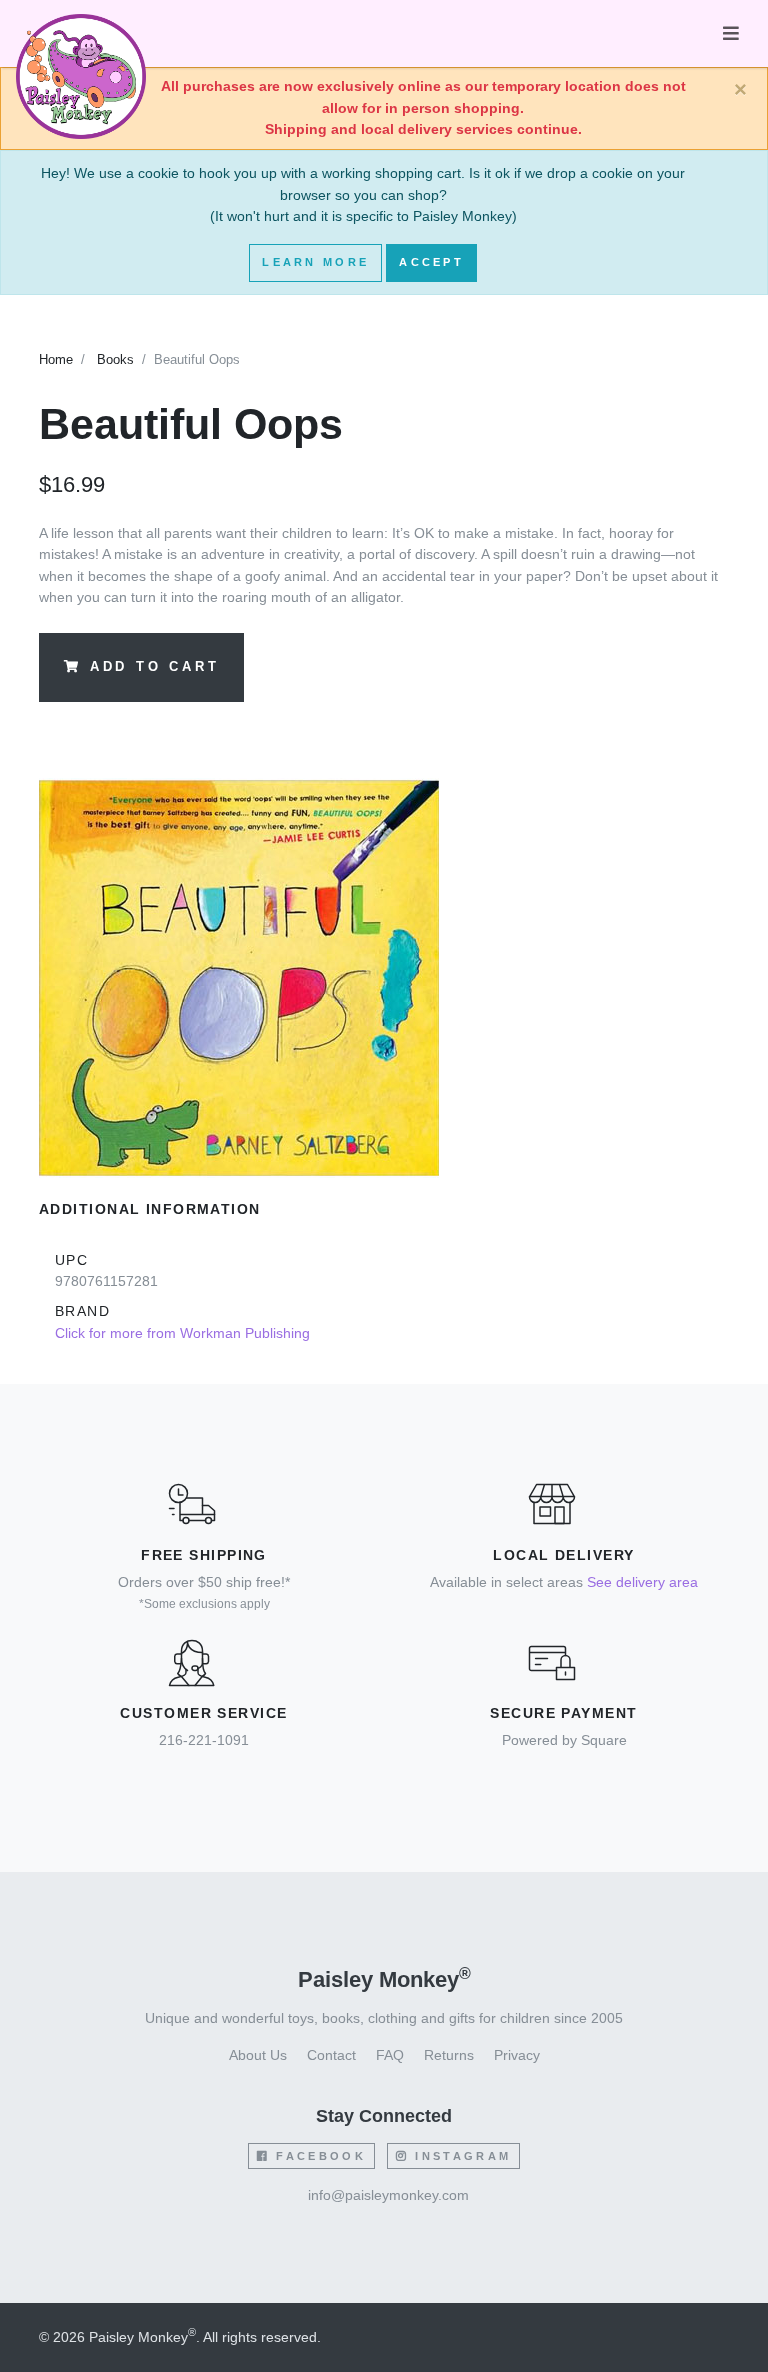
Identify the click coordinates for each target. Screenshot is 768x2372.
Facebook (318, 2156)
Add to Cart (155, 667)
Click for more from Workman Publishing (182, 1333)
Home (56, 360)
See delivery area (642, 1582)
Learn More (315, 262)
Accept (431, 262)
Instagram (460, 2156)
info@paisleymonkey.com (388, 2195)
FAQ (390, 2055)
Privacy (517, 2055)
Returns (449, 2055)
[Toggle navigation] (731, 33)
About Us (258, 2055)
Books (115, 360)
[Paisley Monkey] (81, 34)
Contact (331, 2055)
